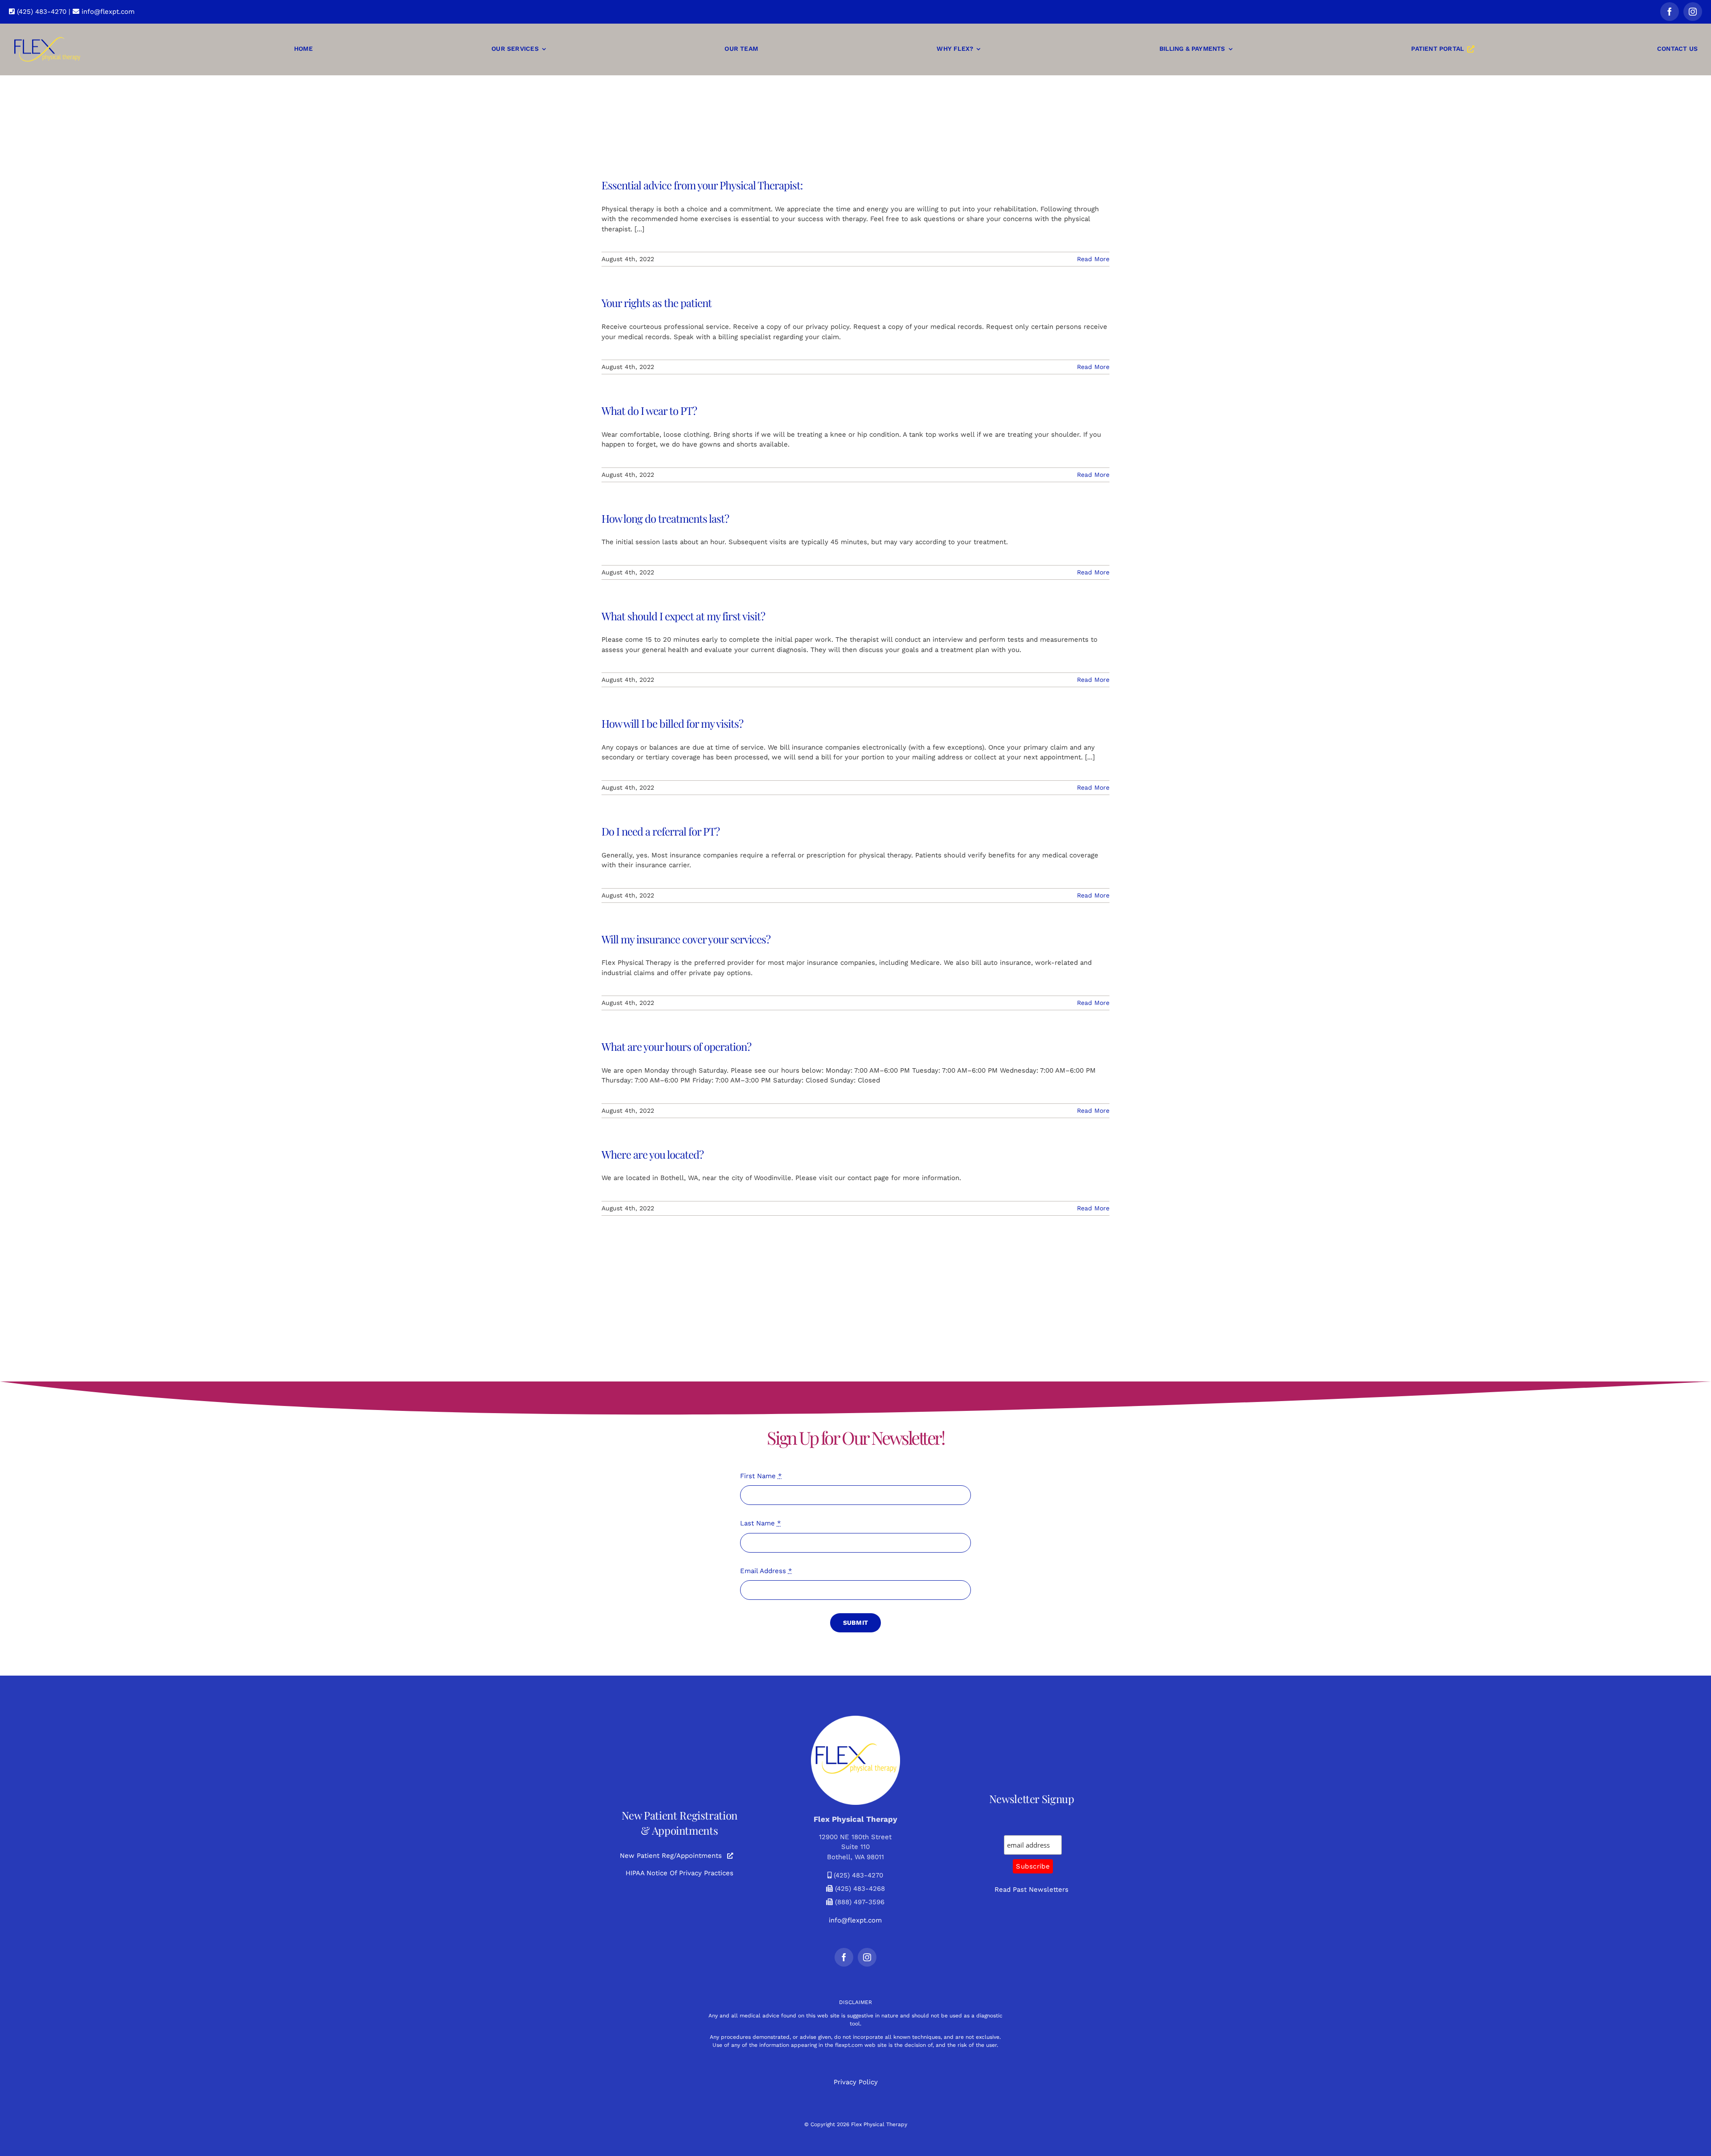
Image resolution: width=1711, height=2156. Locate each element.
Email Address (766, 1571)
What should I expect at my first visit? (683, 616)
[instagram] (1693, 12)
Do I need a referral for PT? (661, 831)
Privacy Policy (856, 2082)
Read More (1093, 259)
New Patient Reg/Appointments (671, 1856)
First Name (761, 1476)
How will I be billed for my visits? (672, 723)
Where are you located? (653, 1154)
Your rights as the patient (657, 303)
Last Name (761, 1523)
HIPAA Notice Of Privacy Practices (679, 1873)
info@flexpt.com (107, 12)
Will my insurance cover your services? (686, 939)
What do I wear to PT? (649, 410)
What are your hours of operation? (676, 1046)
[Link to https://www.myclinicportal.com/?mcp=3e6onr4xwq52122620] (730, 1856)
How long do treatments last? (665, 518)
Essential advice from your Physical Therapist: (702, 185)
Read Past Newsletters (1032, 1890)
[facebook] (1670, 12)
